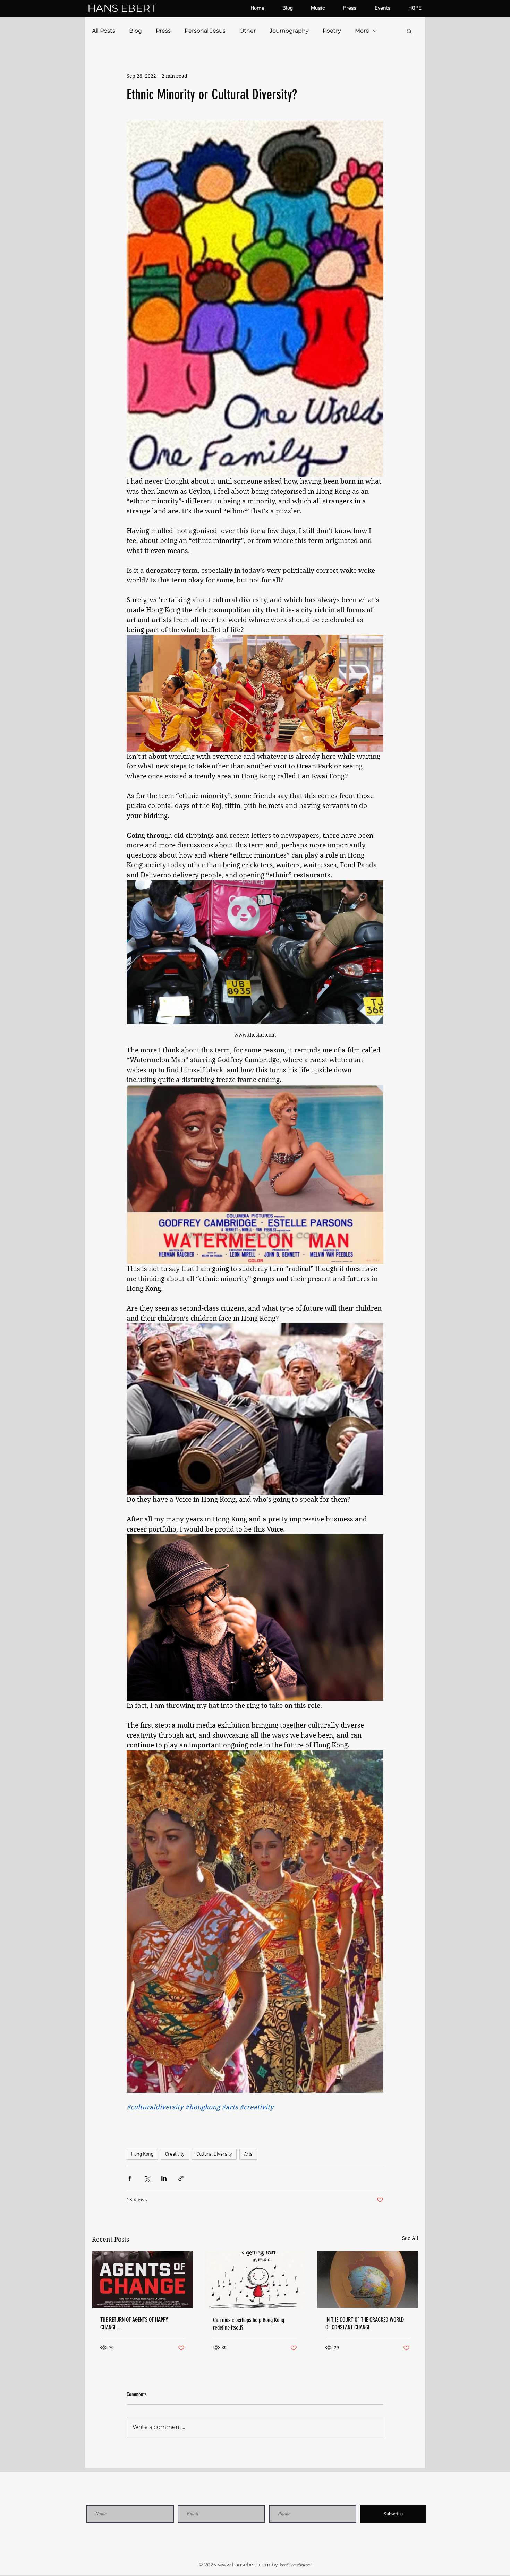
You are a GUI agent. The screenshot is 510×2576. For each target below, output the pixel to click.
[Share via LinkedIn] (164, 2178)
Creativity (175, 2154)
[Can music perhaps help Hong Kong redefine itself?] (255, 2279)
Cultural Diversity (214, 2154)
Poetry (332, 31)
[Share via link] (181, 2178)
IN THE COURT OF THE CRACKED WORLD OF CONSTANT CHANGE (365, 2323)
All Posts (104, 31)
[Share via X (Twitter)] (147, 2178)
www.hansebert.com (244, 2565)
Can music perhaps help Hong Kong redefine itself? (249, 2324)
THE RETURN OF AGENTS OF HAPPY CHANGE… (134, 2323)
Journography (289, 31)
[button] (409, 31)
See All (410, 2238)
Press (163, 31)
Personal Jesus (205, 31)
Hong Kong (142, 2154)
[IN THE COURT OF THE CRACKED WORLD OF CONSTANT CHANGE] (368, 2279)
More (362, 31)
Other (248, 31)
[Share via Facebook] (130, 2178)
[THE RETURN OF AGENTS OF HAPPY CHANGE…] (142, 2279)
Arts (248, 2154)
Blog (135, 31)
